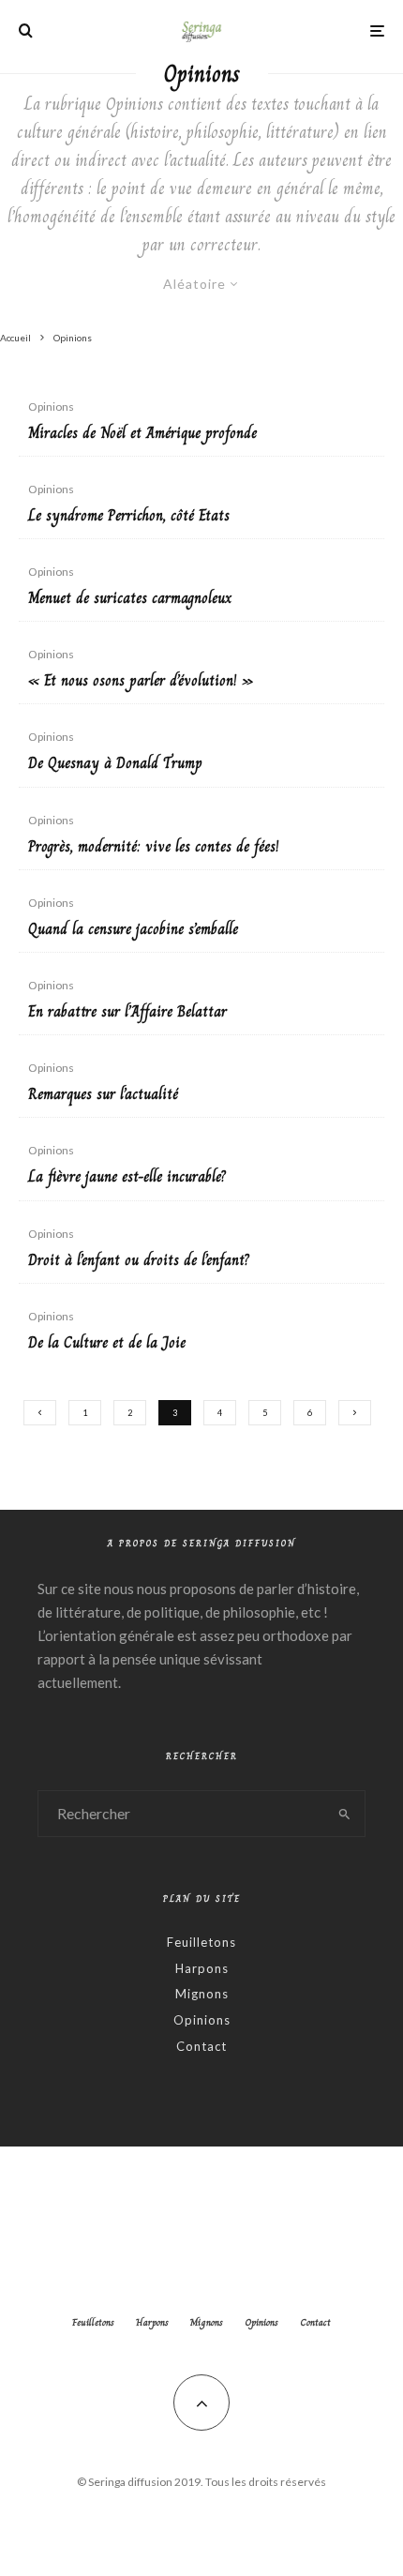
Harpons (202, 1968)
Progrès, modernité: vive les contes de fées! (154, 846)
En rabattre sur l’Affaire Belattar (127, 1011)
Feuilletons (201, 1942)
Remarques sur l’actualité (103, 1094)
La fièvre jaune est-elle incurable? (127, 1176)
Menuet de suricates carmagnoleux (130, 598)
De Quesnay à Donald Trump (115, 763)
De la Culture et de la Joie (107, 1342)
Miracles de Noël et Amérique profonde (142, 433)
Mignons (202, 1994)
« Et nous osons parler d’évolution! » (141, 680)
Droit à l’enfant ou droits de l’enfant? (139, 1260)
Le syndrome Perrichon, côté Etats (129, 515)
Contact (201, 2046)
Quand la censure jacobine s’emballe (133, 929)
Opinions (51, 407)
